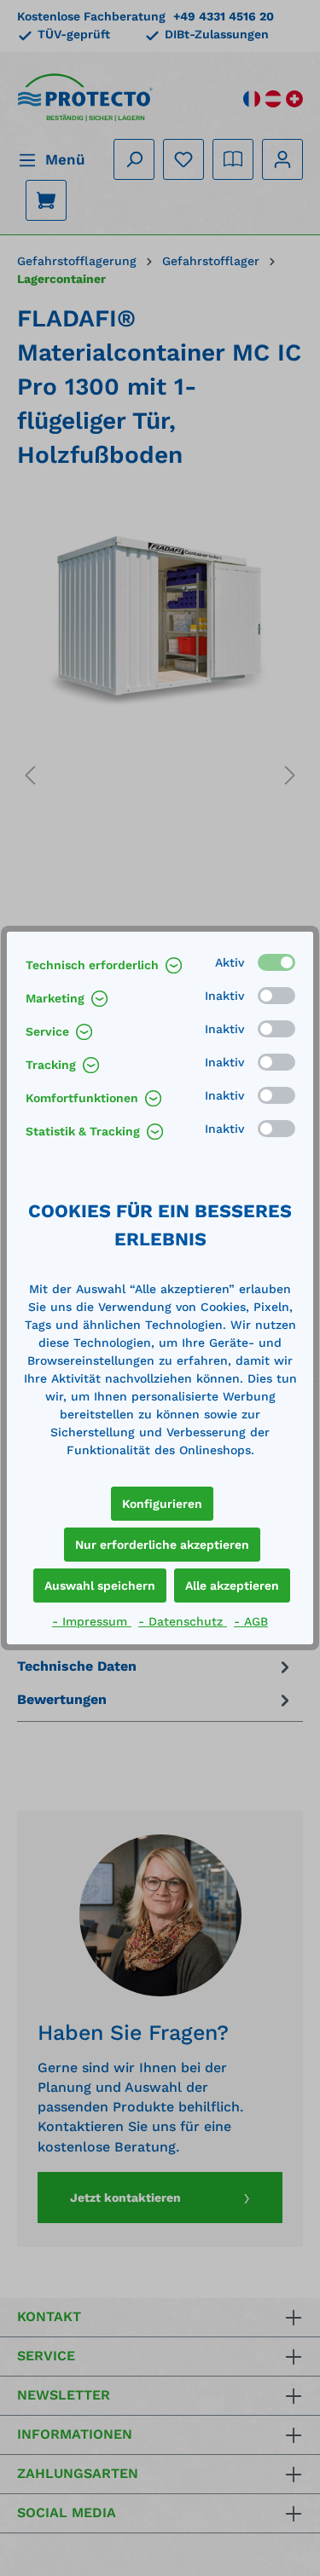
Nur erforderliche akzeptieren (162, 1545)
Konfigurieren (162, 1504)
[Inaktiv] (276, 996)
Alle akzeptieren (232, 1585)
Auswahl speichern (100, 1585)
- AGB (251, 1621)
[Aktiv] (276, 962)
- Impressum (92, 1621)
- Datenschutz (183, 1621)
